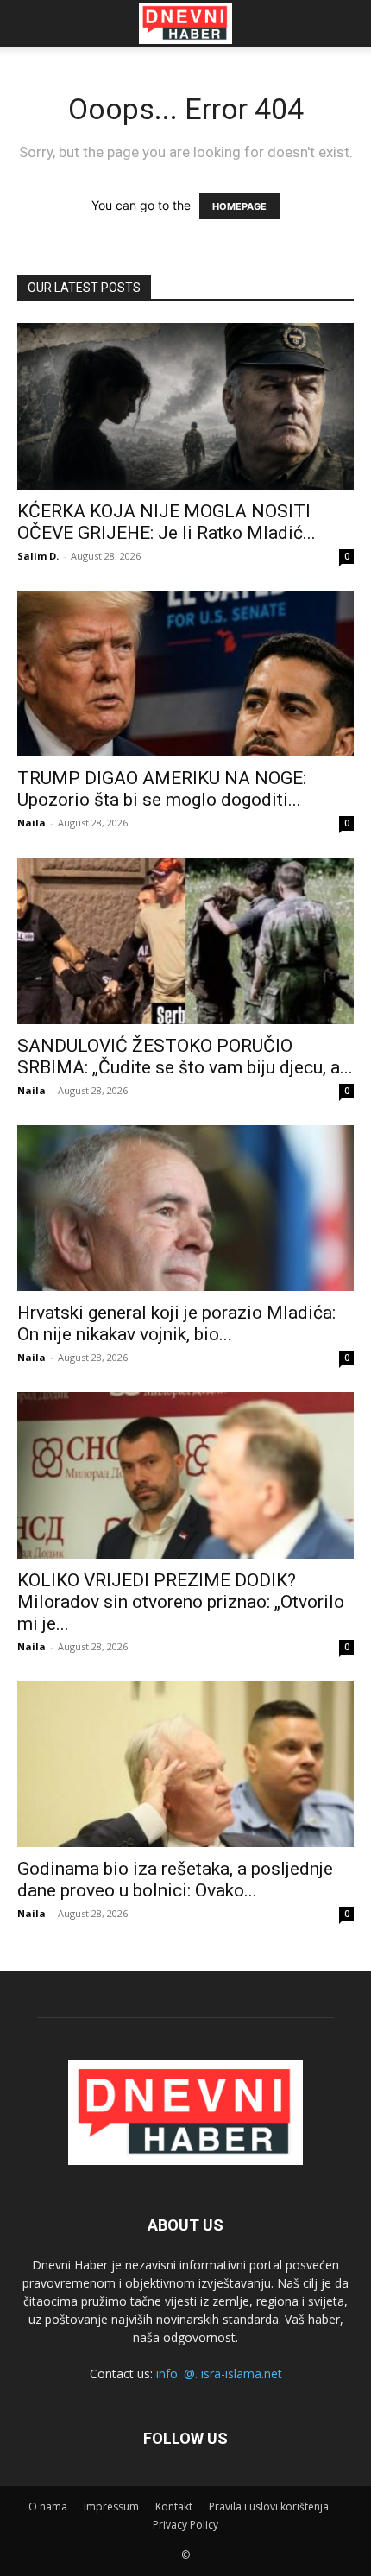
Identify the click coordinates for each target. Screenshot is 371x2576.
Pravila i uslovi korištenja (269, 2506)
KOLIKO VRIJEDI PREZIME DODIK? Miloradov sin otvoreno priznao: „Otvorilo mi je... (181, 1602)
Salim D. (38, 556)
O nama (48, 2506)
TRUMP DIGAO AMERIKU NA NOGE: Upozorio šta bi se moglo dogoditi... (162, 789)
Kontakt (174, 2506)
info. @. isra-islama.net (219, 2373)
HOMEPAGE (239, 206)
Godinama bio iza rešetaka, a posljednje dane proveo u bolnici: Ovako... (175, 1880)
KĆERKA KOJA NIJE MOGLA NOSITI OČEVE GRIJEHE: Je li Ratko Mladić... (167, 522)
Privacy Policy (185, 2525)
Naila (31, 823)
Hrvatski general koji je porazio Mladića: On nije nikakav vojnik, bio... (176, 1323)
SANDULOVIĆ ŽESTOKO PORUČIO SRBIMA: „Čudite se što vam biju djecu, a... (185, 1057)
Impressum (111, 2506)
